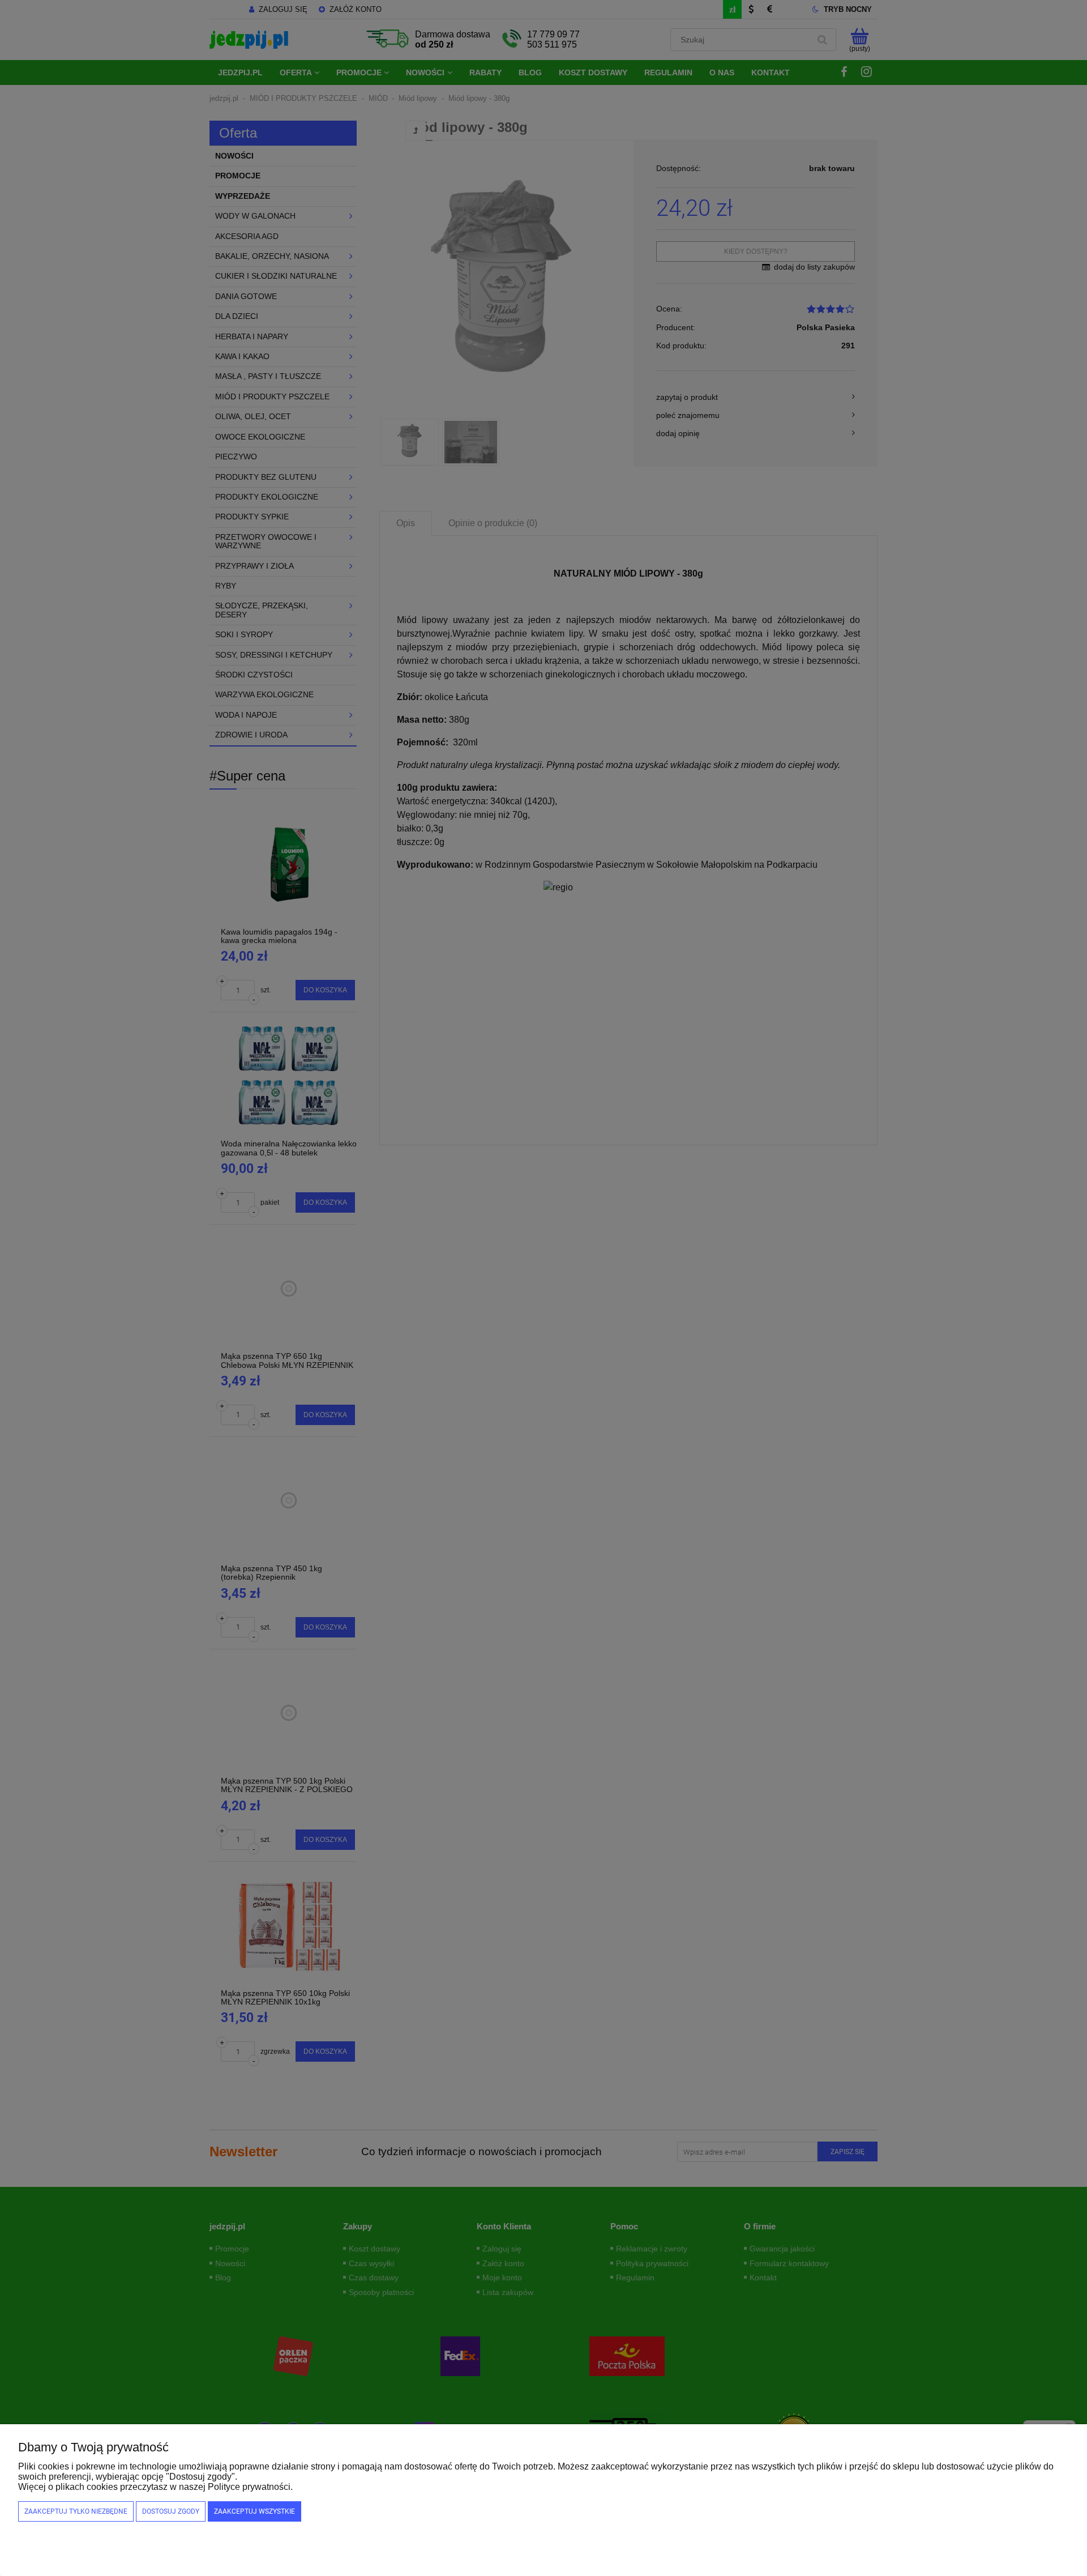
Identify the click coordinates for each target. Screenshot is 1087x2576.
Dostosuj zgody (171, 2511)
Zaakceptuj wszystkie (254, 2511)
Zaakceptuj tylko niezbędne (76, 2511)
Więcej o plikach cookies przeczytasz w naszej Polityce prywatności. (155, 2487)
